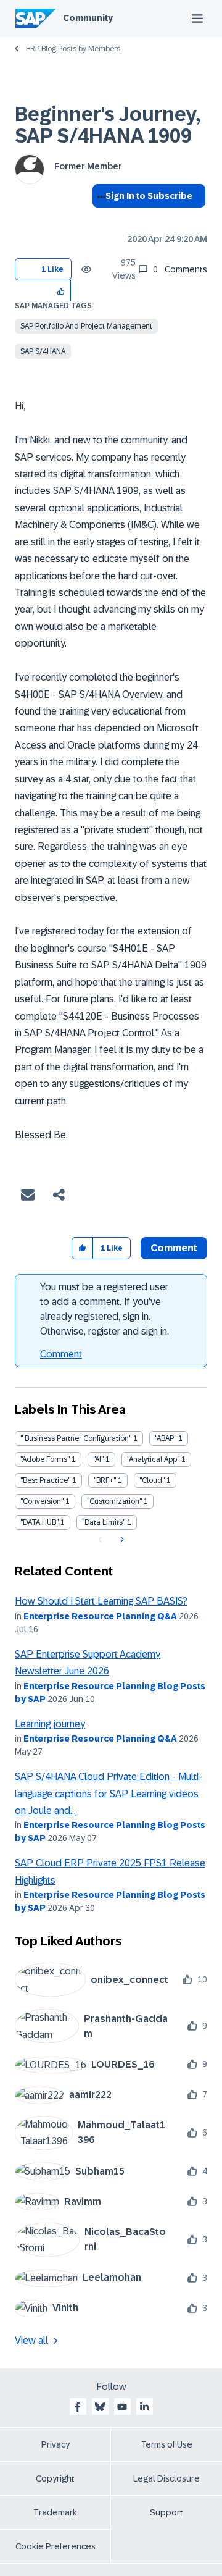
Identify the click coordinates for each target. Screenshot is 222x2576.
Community (88, 18)
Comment (61, 1354)
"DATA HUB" (39, 1522)
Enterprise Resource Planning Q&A (100, 1616)
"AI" (98, 1459)
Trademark (55, 2512)
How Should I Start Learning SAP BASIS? (101, 1601)
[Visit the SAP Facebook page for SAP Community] (78, 2407)
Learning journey (50, 1724)
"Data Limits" (104, 1522)
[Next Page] (121, 1540)
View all (31, 2340)
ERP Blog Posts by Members (73, 49)
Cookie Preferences (55, 2546)
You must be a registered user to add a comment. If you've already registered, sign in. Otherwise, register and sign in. (105, 1309)
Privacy (55, 2444)
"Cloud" (152, 1480)
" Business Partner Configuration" (76, 1438)
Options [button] (99, 218)
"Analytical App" (153, 1459)
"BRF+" (105, 1480)
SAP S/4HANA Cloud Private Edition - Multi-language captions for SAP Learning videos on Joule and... (109, 1794)
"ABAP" (166, 1438)
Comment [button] (174, 1248)
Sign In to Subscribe (149, 196)
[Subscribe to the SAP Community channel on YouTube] (122, 2407)
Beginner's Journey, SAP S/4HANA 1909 (108, 125)
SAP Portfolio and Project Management (86, 326)
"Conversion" (42, 1501)
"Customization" (114, 1501)
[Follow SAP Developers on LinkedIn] (144, 2407)
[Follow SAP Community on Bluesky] (100, 2407)
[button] (61, 291)
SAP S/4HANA (43, 351)
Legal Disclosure (166, 2478)
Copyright (55, 2478)
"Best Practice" (45, 1480)
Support (166, 2512)
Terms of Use (167, 2444)
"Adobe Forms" (45, 1459)
